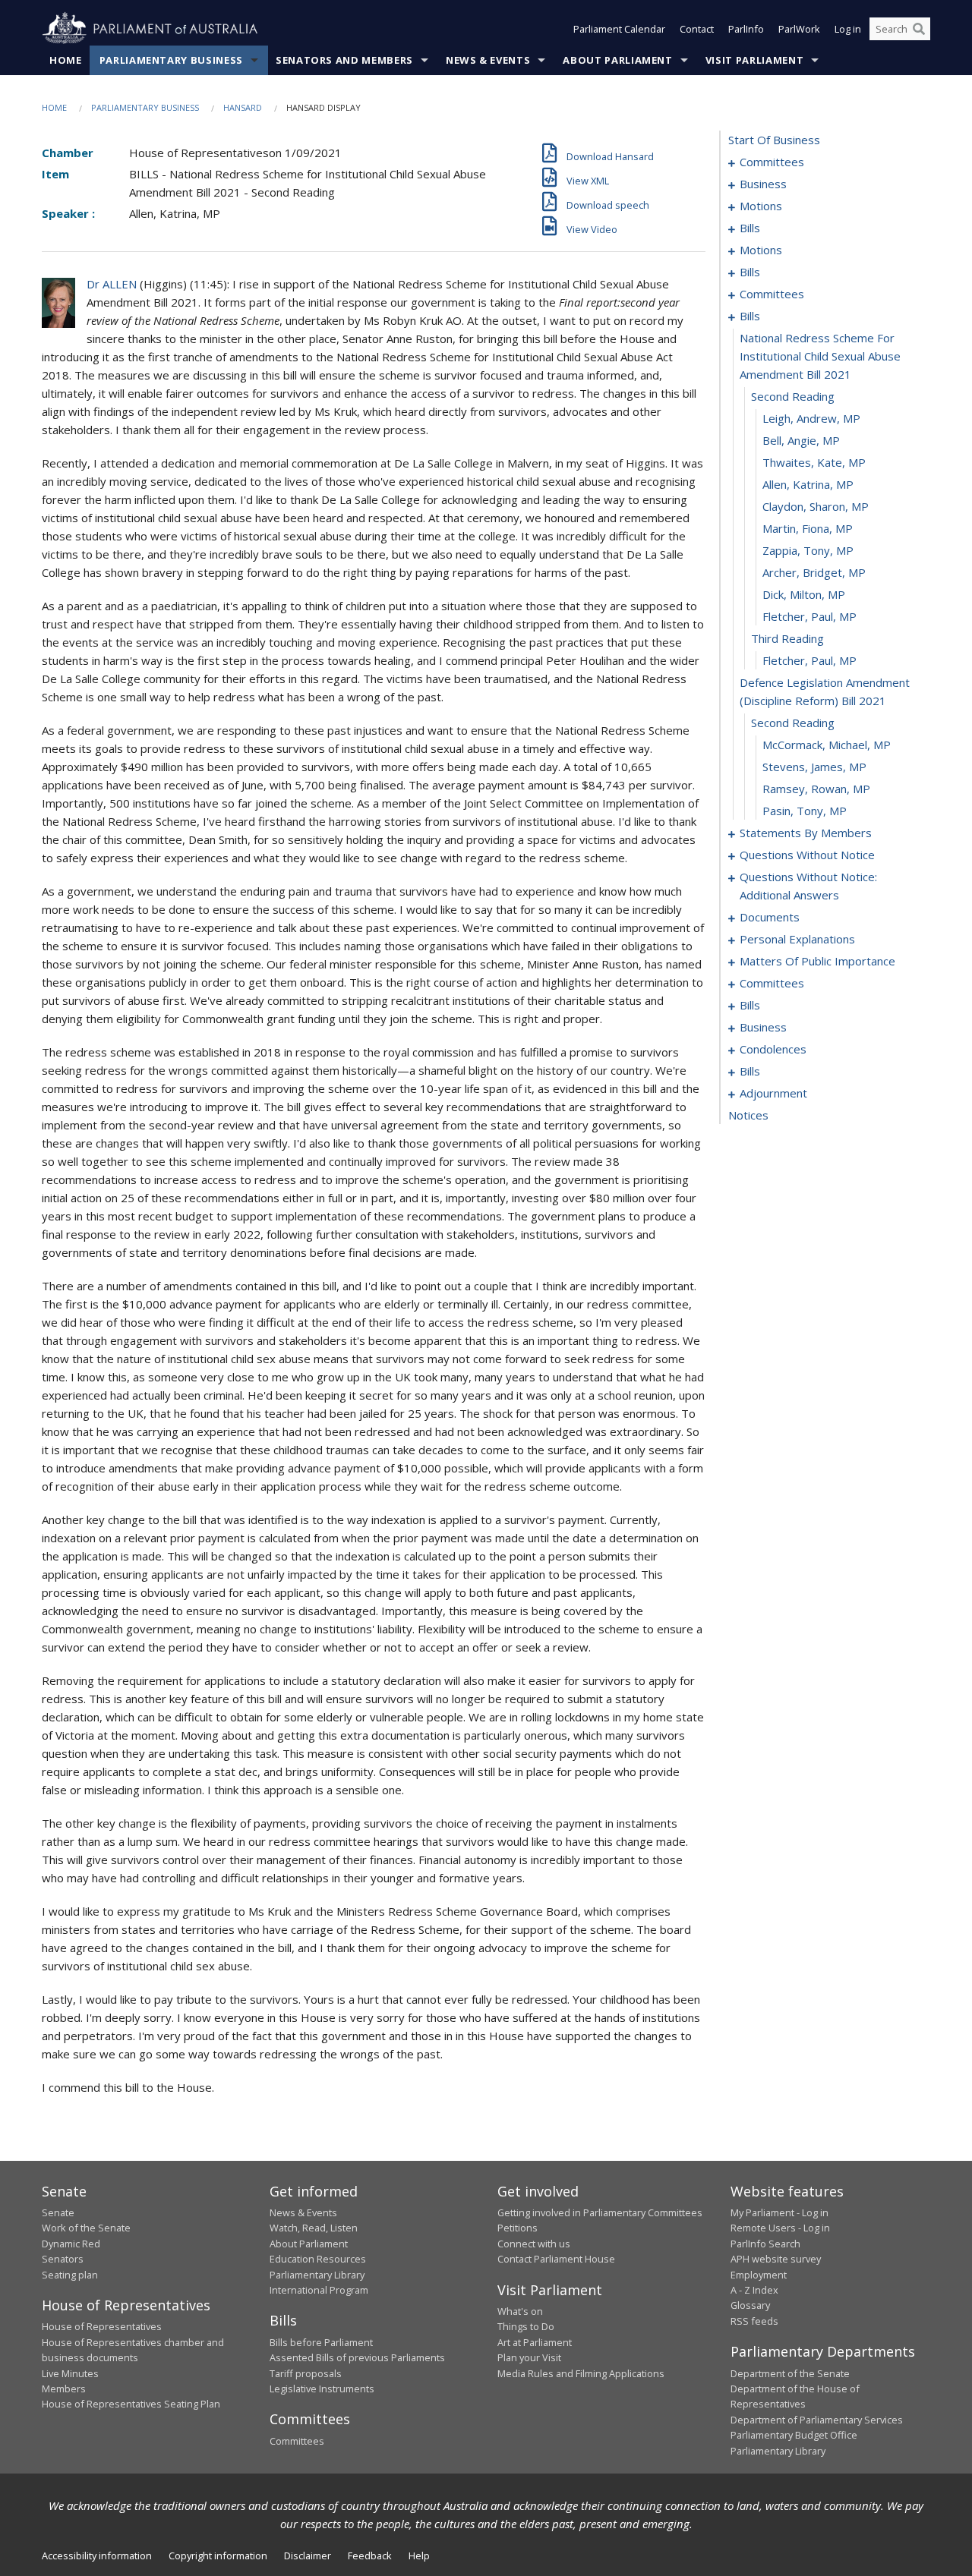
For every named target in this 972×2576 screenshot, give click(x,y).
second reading (793, 396)
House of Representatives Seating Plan (131, 2404)
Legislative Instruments (322, 2389)
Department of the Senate (790, 2373)
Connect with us (534, 2244)
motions (761, 206)
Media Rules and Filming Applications (581, 2373)
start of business (774, 140)
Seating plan (70, 2275)
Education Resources (318, 2259)
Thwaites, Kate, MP (814, 462)
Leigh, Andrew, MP (811, 418)
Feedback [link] (370, 2556)
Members (64, 2389)
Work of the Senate (86, 2228)
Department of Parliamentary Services (817, 2420)
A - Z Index (754, 2290)
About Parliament (617, 60)
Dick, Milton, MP (804, 594)
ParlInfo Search (765, 2244)
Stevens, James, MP (814, 767)
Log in (848, 29)
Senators (63, 2259)
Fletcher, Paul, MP (809, 616)
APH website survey (776, 2259)
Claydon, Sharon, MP (816, 506)
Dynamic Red (71, 2244)
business (763, 184)
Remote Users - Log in (780, 2228)
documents (770, 917)
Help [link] (419, 2556)
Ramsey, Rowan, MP (816, 789)
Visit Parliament (754, 60)
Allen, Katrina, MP (808, 484)
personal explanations (797, 939)
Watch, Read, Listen (314, 2228)
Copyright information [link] (218, 2556)
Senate (58, 2212)
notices (748, 1115)
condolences (773, 1049)
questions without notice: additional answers (808, 886)
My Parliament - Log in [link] (779, 2212)
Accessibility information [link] (97, 2556)
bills (750, 228)
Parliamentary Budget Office (794, 2435)
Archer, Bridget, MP (814, 572)
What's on (520, 2311)
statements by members (806, 833)
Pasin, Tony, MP (805, 811)
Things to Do (526, 2326)
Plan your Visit (529, 2357)
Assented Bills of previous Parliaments (357, 2357)
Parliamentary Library (317, 2275)
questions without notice (807, 855)
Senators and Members (344, 60)
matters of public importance (817, 961)
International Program (319, 2290)
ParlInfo (746, 29)
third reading (787, 638)
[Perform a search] (919, 29)
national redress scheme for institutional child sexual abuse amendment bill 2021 (820, 356)
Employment (759, 2275)
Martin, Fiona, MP (808, 528)
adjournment (773, 1093)
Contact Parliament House (556, 2259)
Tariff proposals (306, 2373)
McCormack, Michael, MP (827, 745)
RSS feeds (754, 2321)
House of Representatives (102, 2326)
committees (772, 162)
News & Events (488, 60)
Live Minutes (70, 2373)
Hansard (243, 107)
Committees (297, 2441)
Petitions (518, 2228)
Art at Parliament (535, 2342)
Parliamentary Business (171, 60)
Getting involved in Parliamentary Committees (600, 2212)
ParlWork (799, 29)
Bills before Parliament (321, 2342)
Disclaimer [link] (308, 2556)
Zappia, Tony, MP (808, 550)
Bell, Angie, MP (801, 440)
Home (66, 60)
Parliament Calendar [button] (619, 29)
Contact (697, 29)
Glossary (750, 2305)
